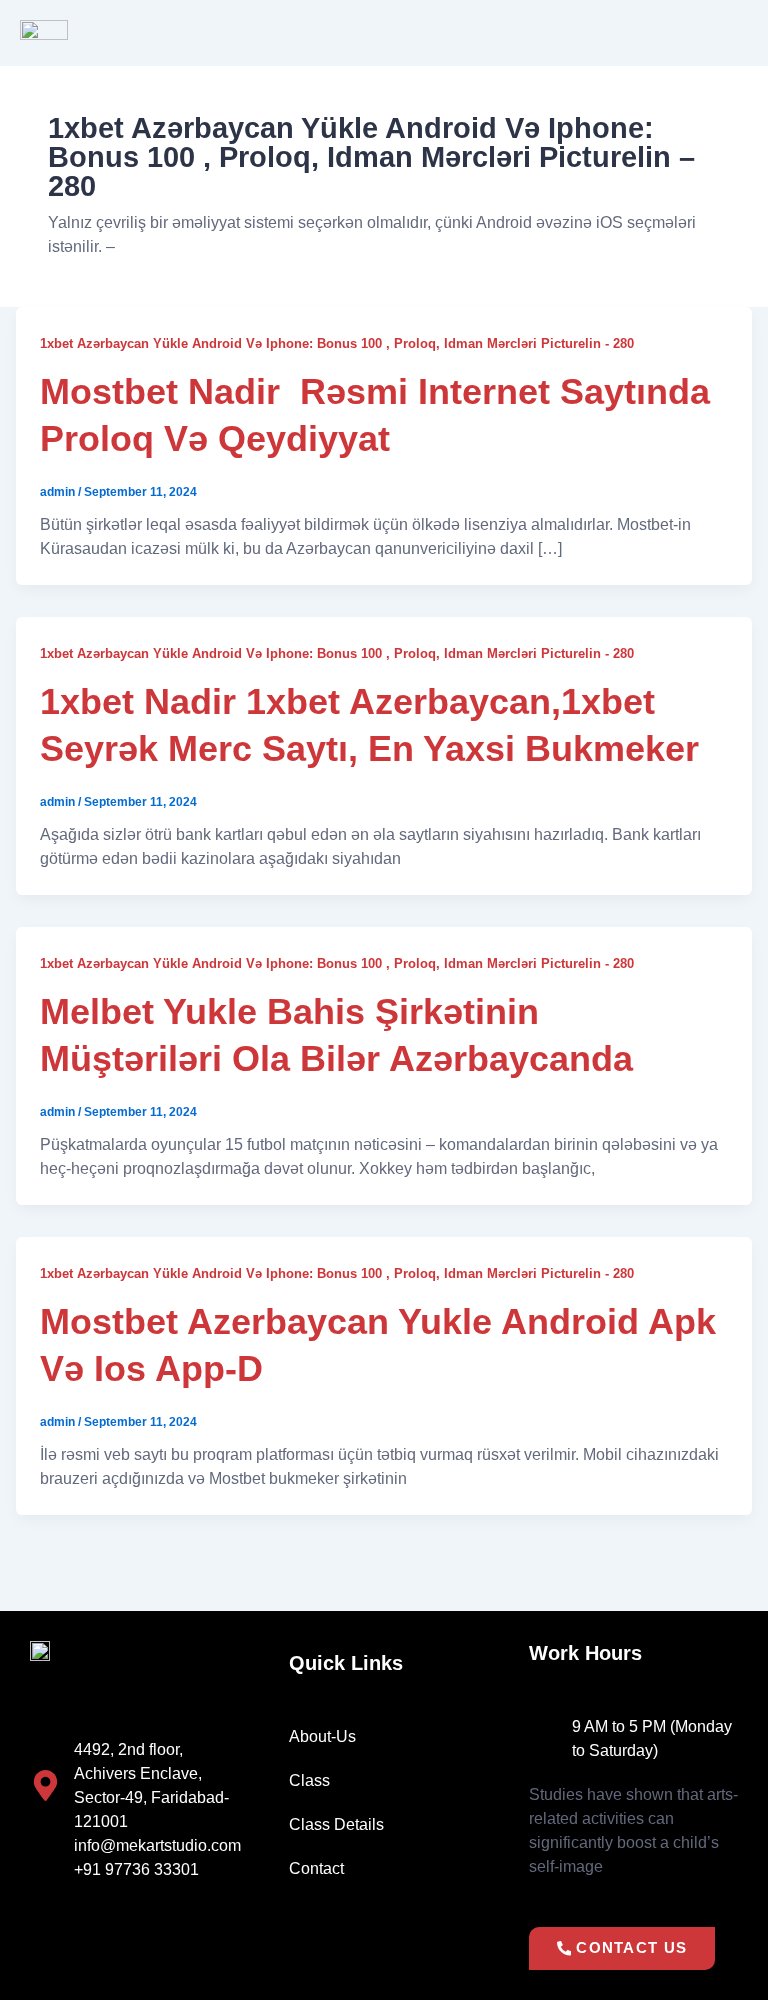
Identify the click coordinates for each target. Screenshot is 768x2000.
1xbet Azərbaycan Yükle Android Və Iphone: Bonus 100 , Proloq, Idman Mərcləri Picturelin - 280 (337, 343)
